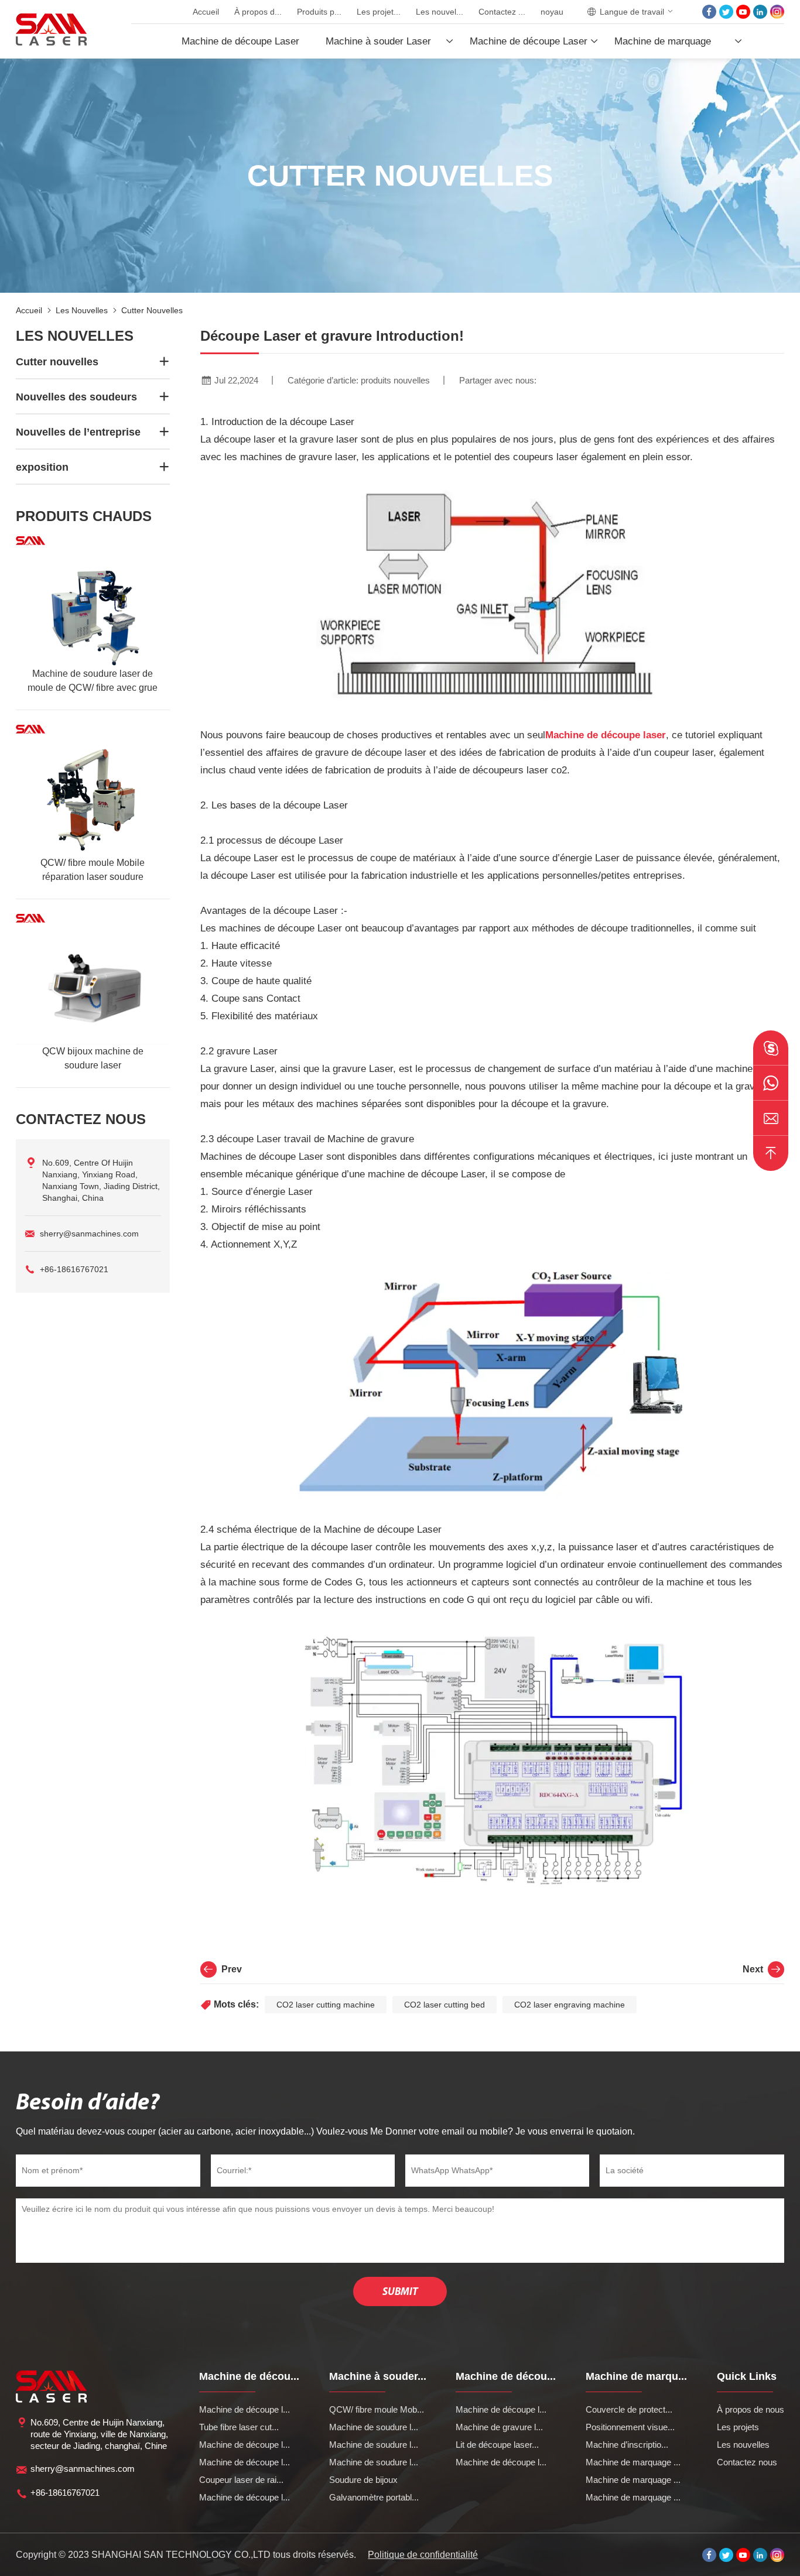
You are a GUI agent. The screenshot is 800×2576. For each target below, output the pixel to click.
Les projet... (379, 12)
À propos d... (258, 12)
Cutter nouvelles (152, 310)
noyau (552, 12)
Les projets (738, 2427)
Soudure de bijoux (363, 2480)
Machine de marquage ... (633, 2462)
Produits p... (319, 12)
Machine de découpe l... (245, 2409)
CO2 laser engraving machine (570, 2005)
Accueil (206, 12)
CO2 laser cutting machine (326, 2005)
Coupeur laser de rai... (241, 2480)
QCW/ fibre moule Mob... (377, 2409)
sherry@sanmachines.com (89, 1234)
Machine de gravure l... (499, 2427)
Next (753, 1969)
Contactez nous (747, 2462)
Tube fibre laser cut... (239, 2427)
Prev (232, 1969)
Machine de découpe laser (606, 735)
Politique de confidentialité (423, 2555)
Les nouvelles (82, 310)
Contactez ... (502, 12)
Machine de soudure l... (374, 2427)
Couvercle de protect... (629, 2409)
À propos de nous (751, 2409)
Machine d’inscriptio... (627, 2445)
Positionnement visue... (630, 2427)
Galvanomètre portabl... (374, 2497)
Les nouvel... (440, 12)
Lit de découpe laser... (497, 2445)
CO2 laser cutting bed (445, 2005)
